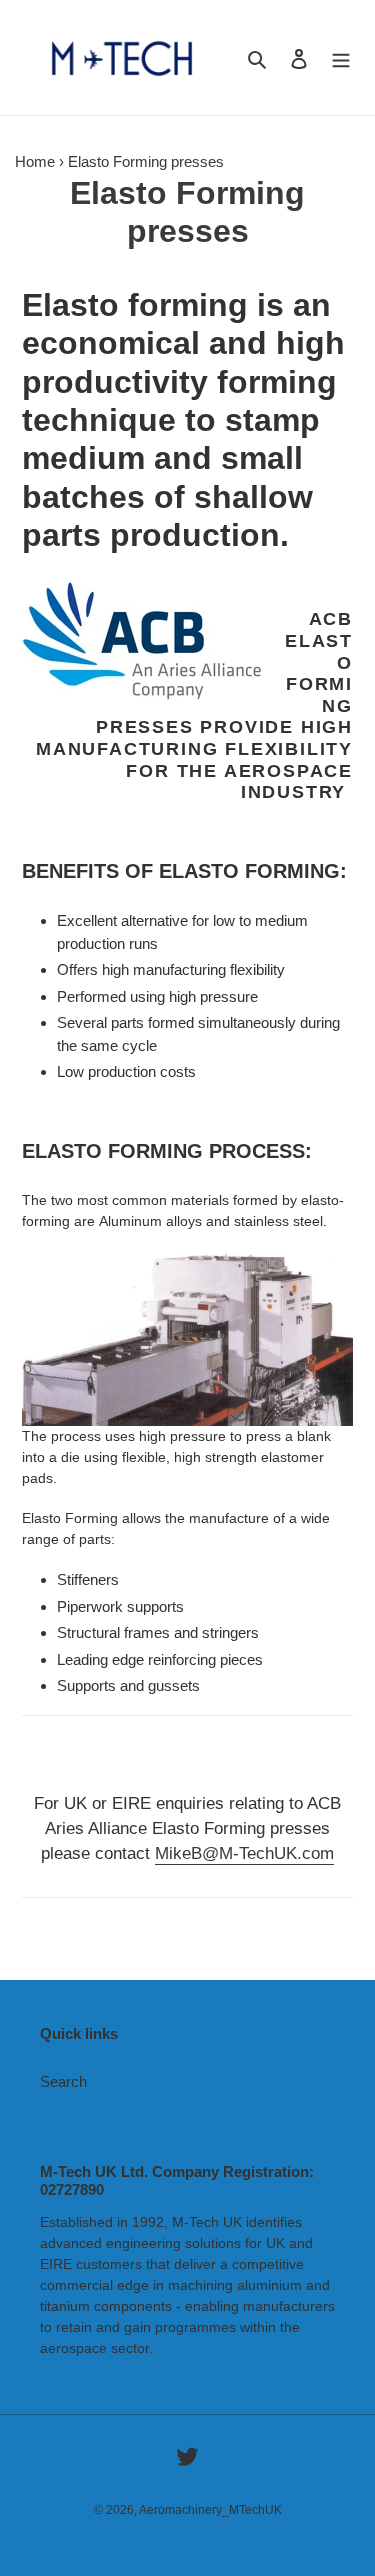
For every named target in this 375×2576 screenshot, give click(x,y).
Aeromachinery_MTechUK (210, 2510)
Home (35, 161)
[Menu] (341, 57)
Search (63, 2081)
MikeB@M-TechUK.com (244, 1853)
